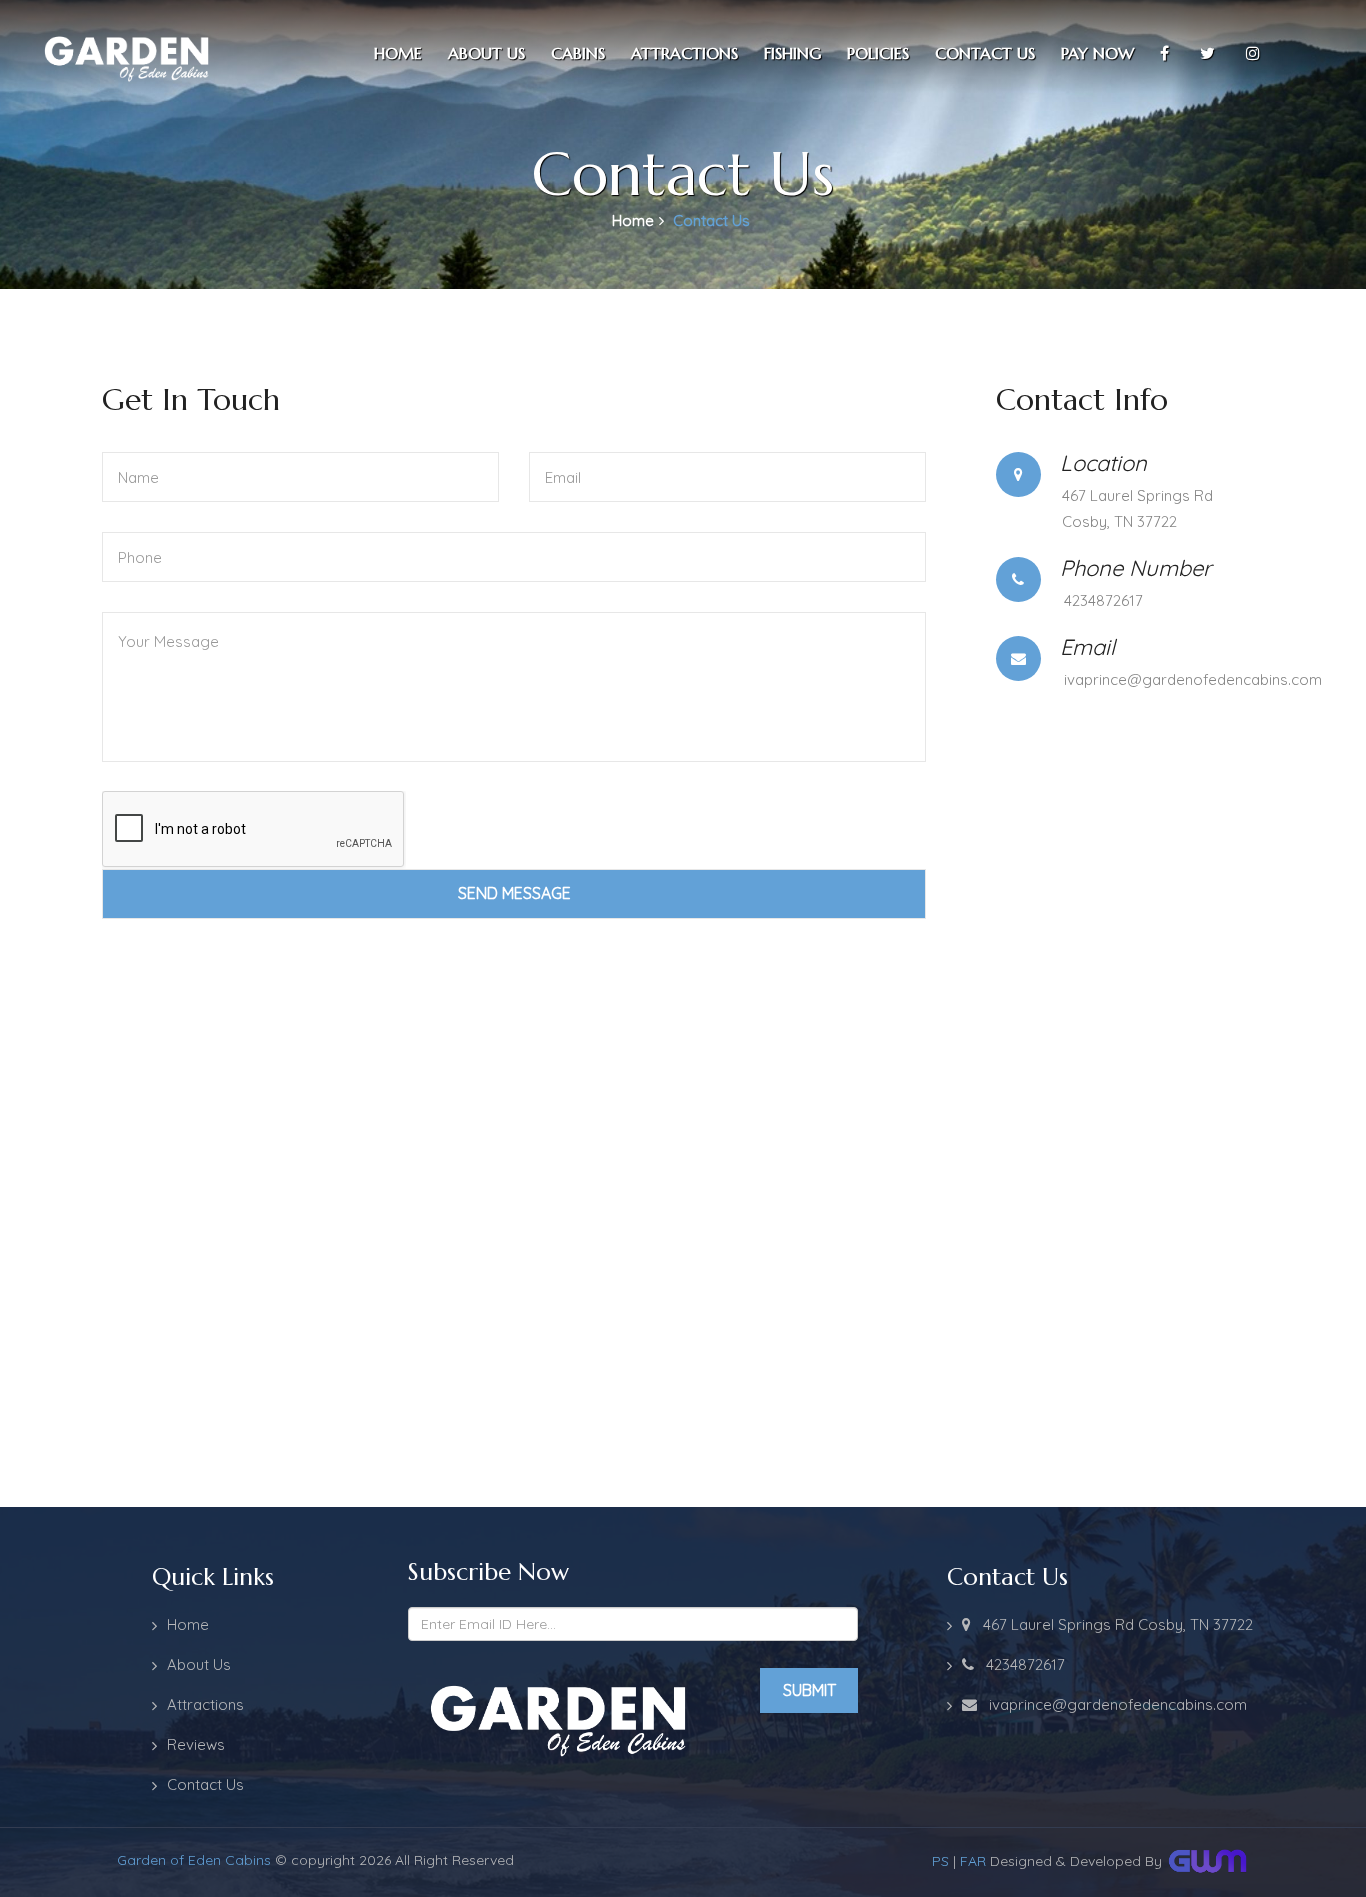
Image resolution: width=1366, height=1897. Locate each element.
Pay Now (1097, 53)
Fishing (792, 53)
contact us (985, 53)
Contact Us (205, 1784)
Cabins (578, 53)
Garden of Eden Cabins (194, 1860)
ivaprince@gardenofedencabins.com (1193, 679)
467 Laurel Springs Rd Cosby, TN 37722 (1112, 1624)
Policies (878, 53)
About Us (486, 53)
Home (398, 53)
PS (940, 1861)
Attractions (684, 53)
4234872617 (1103, 600)
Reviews (196, 1744)
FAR (973, 1861)
